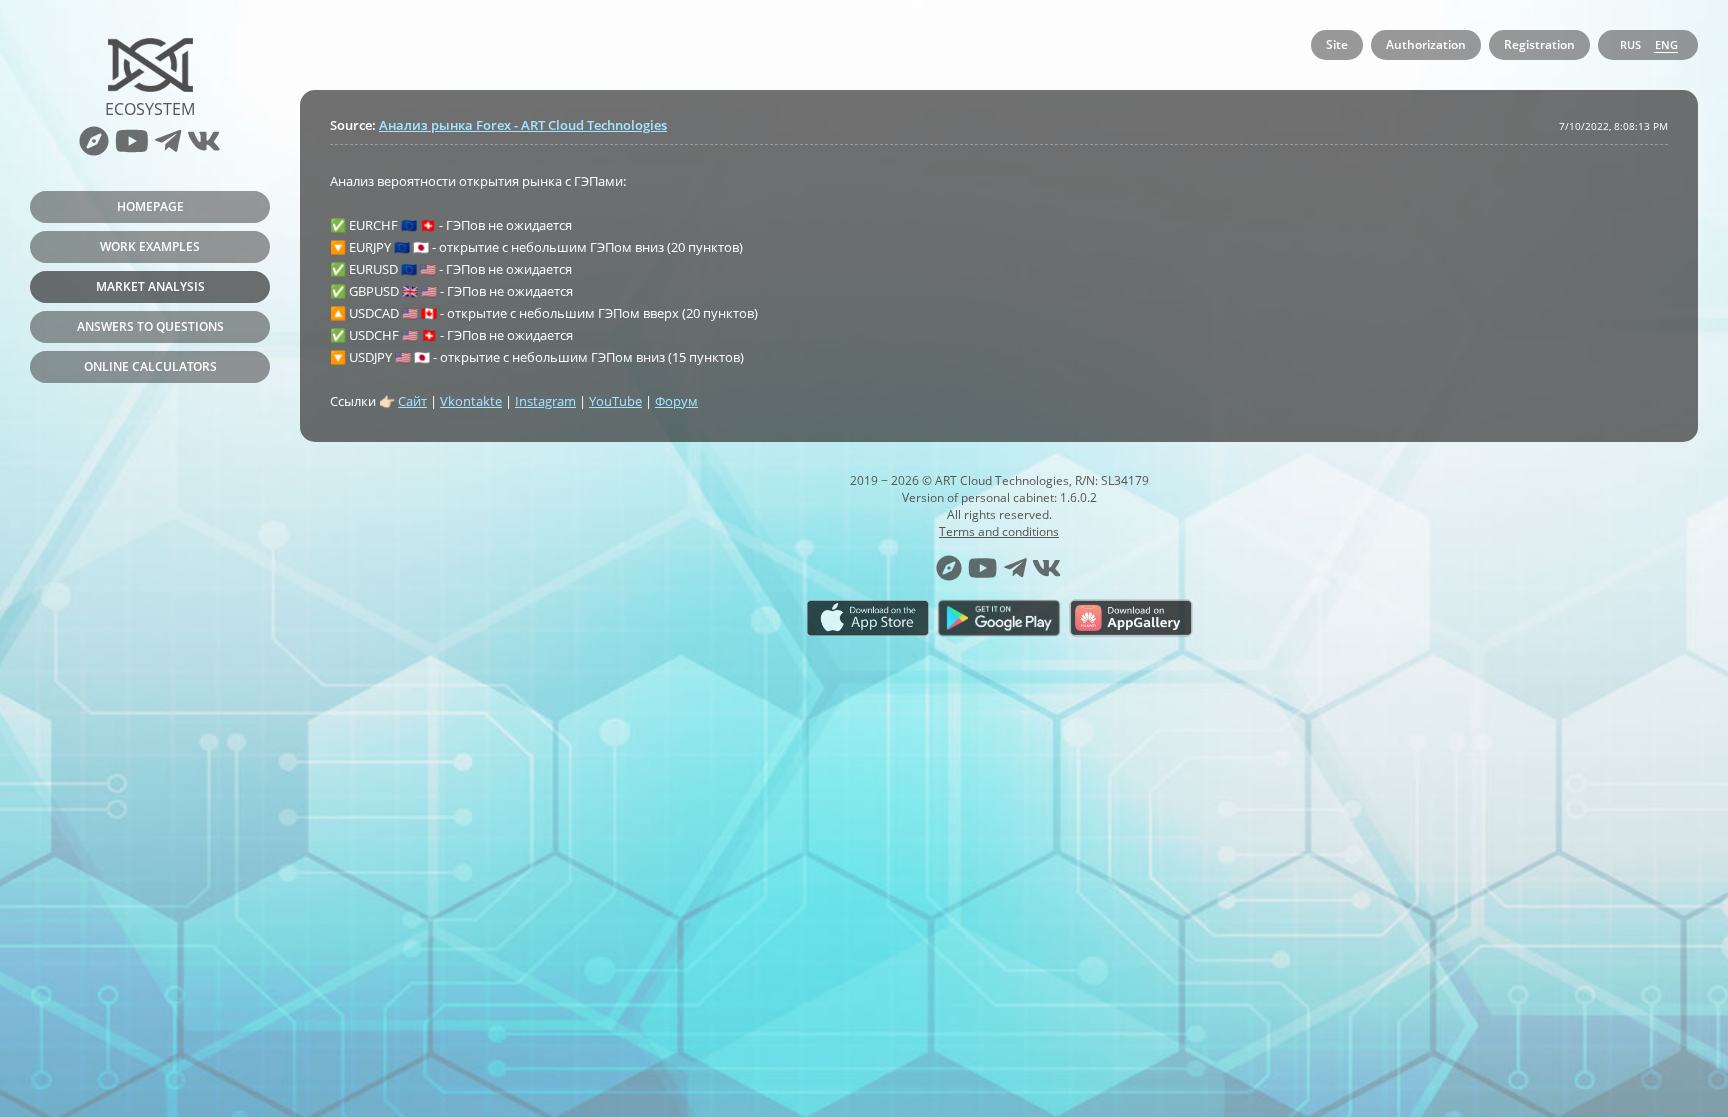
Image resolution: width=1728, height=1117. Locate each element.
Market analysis (150, 286)
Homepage (150, 206)
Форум (676, 401)
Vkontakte (471, 401)
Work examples (150, 246)
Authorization (1426, 44)
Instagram (545, 401)
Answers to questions (150, 326)
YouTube (615, 401)
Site (1337, 44)
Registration (1539, 44)
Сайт (412, 401)
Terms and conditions (999, 531)
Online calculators (150, 366)
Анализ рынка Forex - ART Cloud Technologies (523, 125)
